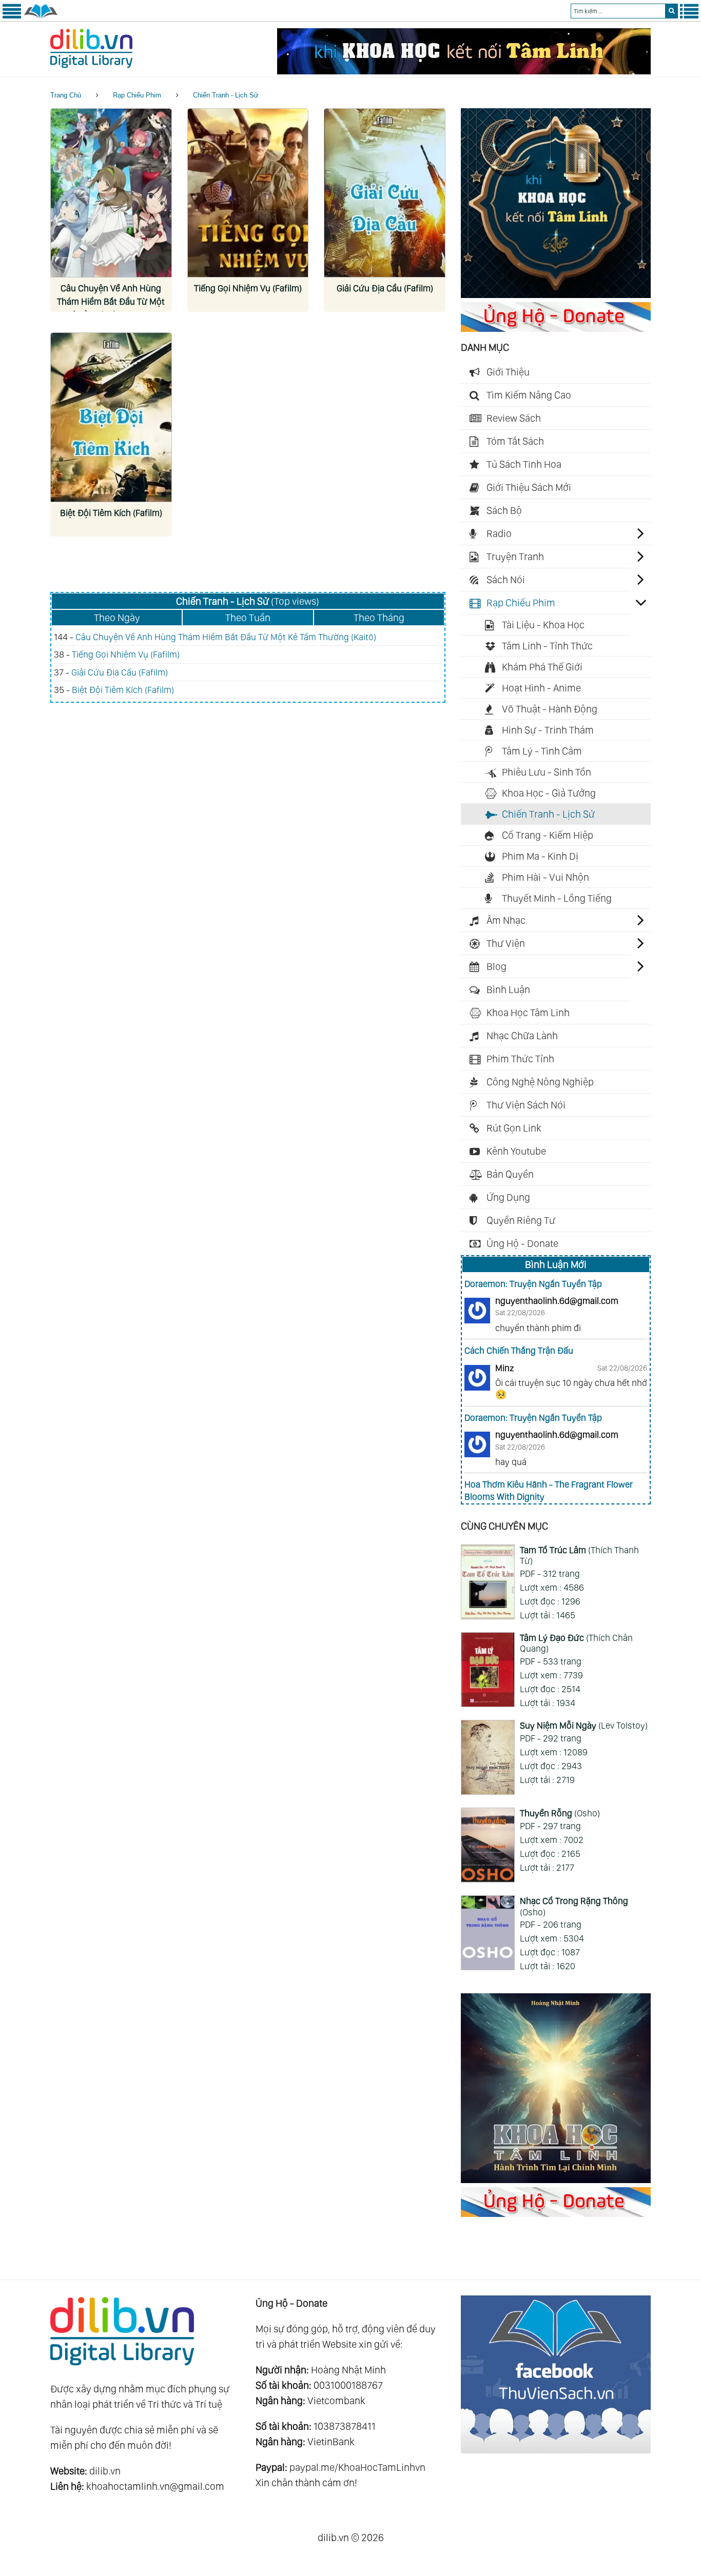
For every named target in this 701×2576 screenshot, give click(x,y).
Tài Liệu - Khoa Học (543, 625)
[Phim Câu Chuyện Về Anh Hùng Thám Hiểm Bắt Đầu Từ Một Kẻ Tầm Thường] (111, 193)
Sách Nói (506, 580)
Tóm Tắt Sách (515, 441)
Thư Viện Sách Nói (526, 1105)
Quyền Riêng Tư (521, 1220)
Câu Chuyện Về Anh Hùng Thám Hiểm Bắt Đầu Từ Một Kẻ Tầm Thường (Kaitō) (111, 301)
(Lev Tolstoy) (584, 1725)
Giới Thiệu (508, 372)
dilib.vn (105, 2471)
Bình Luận (508, 989)
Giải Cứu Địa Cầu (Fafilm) (385, 288)
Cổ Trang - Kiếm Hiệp (548, 835)
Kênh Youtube (516, 1151)
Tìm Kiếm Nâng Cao (529, 395)
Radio (499, 533)
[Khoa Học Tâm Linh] (556, 294)
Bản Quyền (510, 1174)
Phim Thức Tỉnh (520, 1059)
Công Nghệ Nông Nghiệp (540, 1082)
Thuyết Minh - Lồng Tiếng (557, 898)
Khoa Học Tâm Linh (528, 1013)
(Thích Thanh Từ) (579, 1555)
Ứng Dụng (508, 1197)
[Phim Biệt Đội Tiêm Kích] (111, 417)
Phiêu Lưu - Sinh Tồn (547, 772)
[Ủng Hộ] (556, 328)
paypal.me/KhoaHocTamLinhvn (357, 2467)
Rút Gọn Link (514, 1128)
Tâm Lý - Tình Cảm (542, 751)
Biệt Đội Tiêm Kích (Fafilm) (111, 513)
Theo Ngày (117, 618)
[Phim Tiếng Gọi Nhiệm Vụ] (248, 193)
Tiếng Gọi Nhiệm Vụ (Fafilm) (248, 288)
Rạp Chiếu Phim (137, 95)
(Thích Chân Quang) (576, 1643)
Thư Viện (506, 943)
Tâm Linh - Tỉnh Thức (547, 646)
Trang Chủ (66, 95)
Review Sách (514, 418)
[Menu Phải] (689, 16)
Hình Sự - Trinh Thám (548, 730)
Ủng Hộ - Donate (522, 1243)
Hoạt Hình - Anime (541, 688)
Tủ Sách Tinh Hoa (524, 464)
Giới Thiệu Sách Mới (529, 487)
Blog (496, 966)
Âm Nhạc (506, 920)
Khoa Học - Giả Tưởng (549, 793)
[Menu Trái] (12, 16)
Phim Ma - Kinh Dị (540, 856)
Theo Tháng (379, 618)
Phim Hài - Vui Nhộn (546, 877)
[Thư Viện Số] (41, 16)
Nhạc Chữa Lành (522, 1036)
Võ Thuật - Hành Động (550, 709)
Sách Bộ (504, 510)
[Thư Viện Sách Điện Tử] (556, 2450)
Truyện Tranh (515, 557)
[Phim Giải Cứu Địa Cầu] (385, 193)
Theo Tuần (248, 618)
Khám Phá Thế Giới (542, 667)
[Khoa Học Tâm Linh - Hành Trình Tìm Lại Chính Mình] (556, 2179)
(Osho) (560, 1813)
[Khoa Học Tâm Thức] (464, 71)
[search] (671, 11)
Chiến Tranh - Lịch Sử (226, 95)
